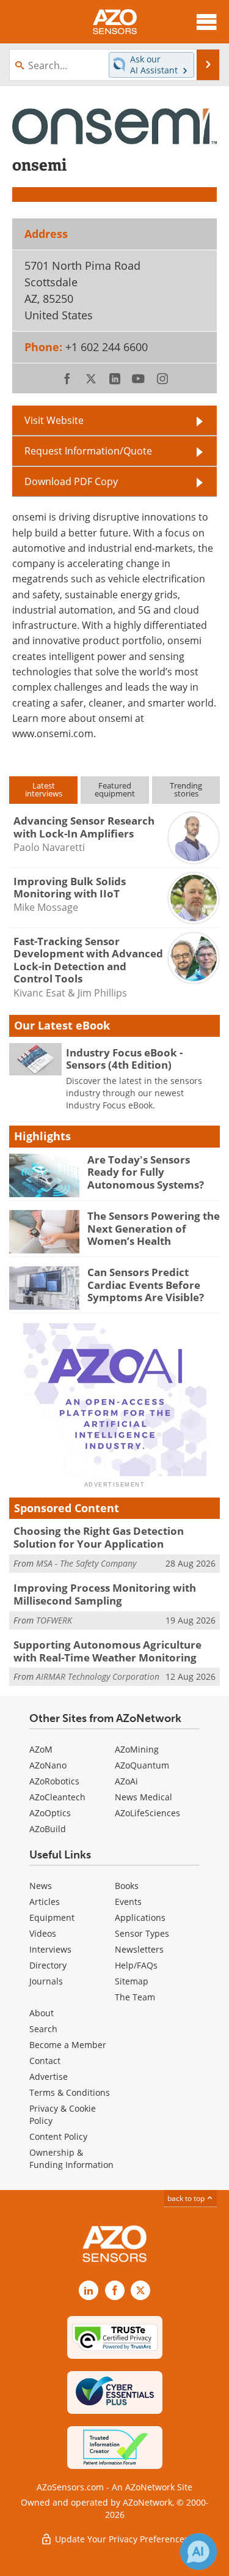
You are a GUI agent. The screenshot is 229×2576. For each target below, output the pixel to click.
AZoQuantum (142, 1765)
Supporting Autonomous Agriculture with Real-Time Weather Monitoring (107, 1651)
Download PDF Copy (71, 481)
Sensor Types (142, 1933)
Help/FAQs (136, 1965)
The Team (135, 1997)
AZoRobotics (54, 1781)
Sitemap (132, 1981)
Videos (43, 1933)
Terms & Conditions (70, 2092)
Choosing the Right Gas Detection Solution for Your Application (99, 1537)
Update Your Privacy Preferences (121, 2539)
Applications (140, 1917)
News (41, 1886)
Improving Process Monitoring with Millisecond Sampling (105, 1594)
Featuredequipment (115, 789)
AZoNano (48, 1765)
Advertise (49, 2077)
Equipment (52, 1917)
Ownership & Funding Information (71, 2158)
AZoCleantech (57, 1797)
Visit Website (54, 420)
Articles (45, 1902)
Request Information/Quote (88, 451)
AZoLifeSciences (147, 1813)
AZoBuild (48, 1829)
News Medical (144, 1797)
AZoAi (126, 1781)
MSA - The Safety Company (86, 1563)
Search (43, 2029)
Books (127, 1886)
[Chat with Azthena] (198, 2552)
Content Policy (58, 2136)
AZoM (41, 1749)
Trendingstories (186, 789)
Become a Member (68, 2045)
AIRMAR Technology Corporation (98, 1676)
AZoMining (137, 1749)
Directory (48, 1965)
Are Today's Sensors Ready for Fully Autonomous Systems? (146, 1172)
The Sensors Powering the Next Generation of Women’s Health (154, 1228)
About (42, 2013)
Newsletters (139, 1949)
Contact (45, 2061)
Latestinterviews (44, 789)
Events (128, 1902)
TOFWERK (54, 1620)
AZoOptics (50, 1813)
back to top (187, 2198)
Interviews (50, 1949)
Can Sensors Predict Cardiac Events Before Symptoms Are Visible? (146, 1285)
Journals (46, 1981)
